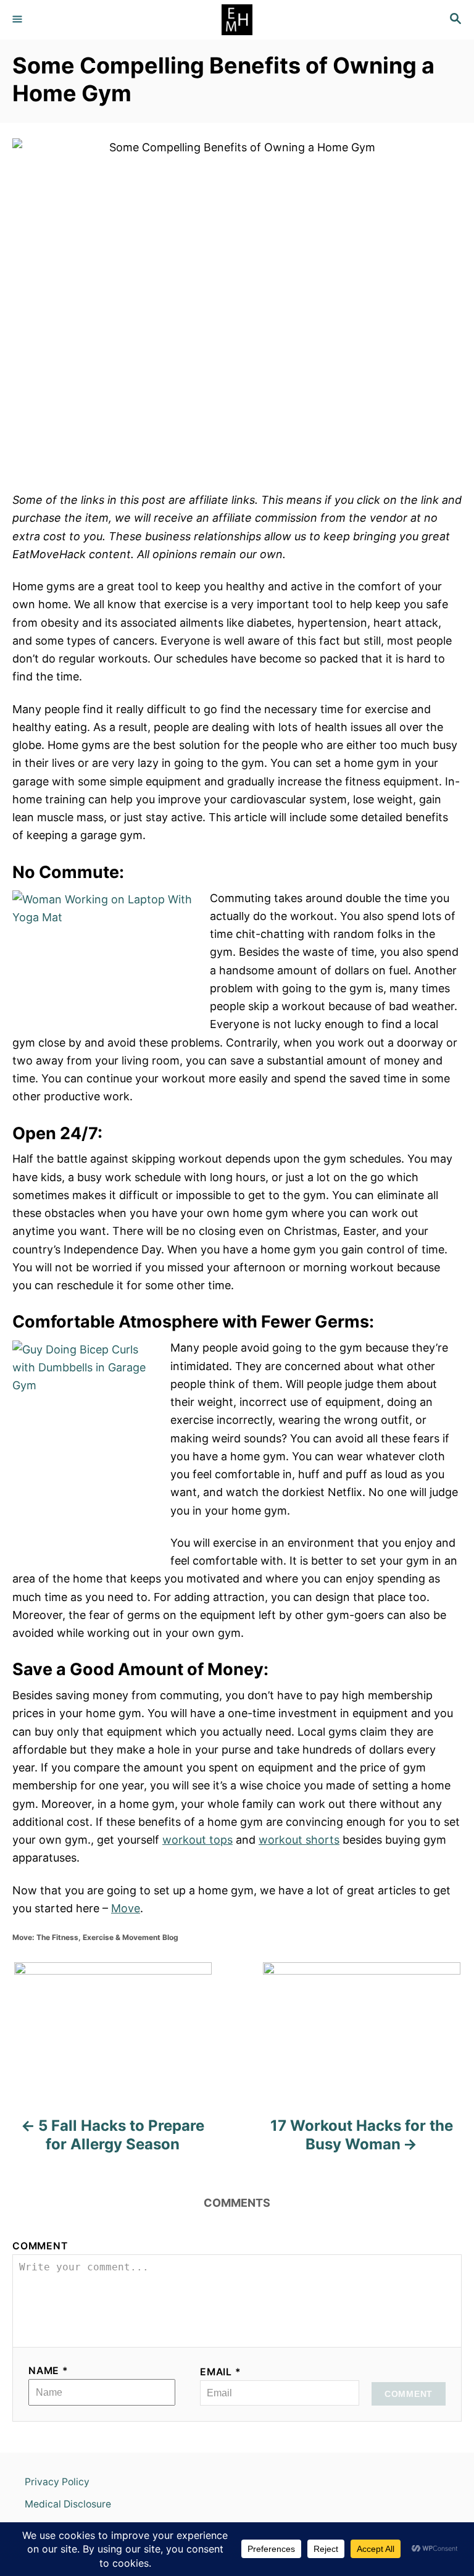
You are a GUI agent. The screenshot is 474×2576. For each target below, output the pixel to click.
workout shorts (299, 1840)
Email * (221, 2372)
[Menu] (19, 20)
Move (126, 1908)
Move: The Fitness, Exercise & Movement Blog (95, 1937)
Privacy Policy (57, 2482)
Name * (48, 2371)
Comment (40, 2246)
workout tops (197, 1840)
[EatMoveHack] (237, 20)
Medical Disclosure (68, 2504)
